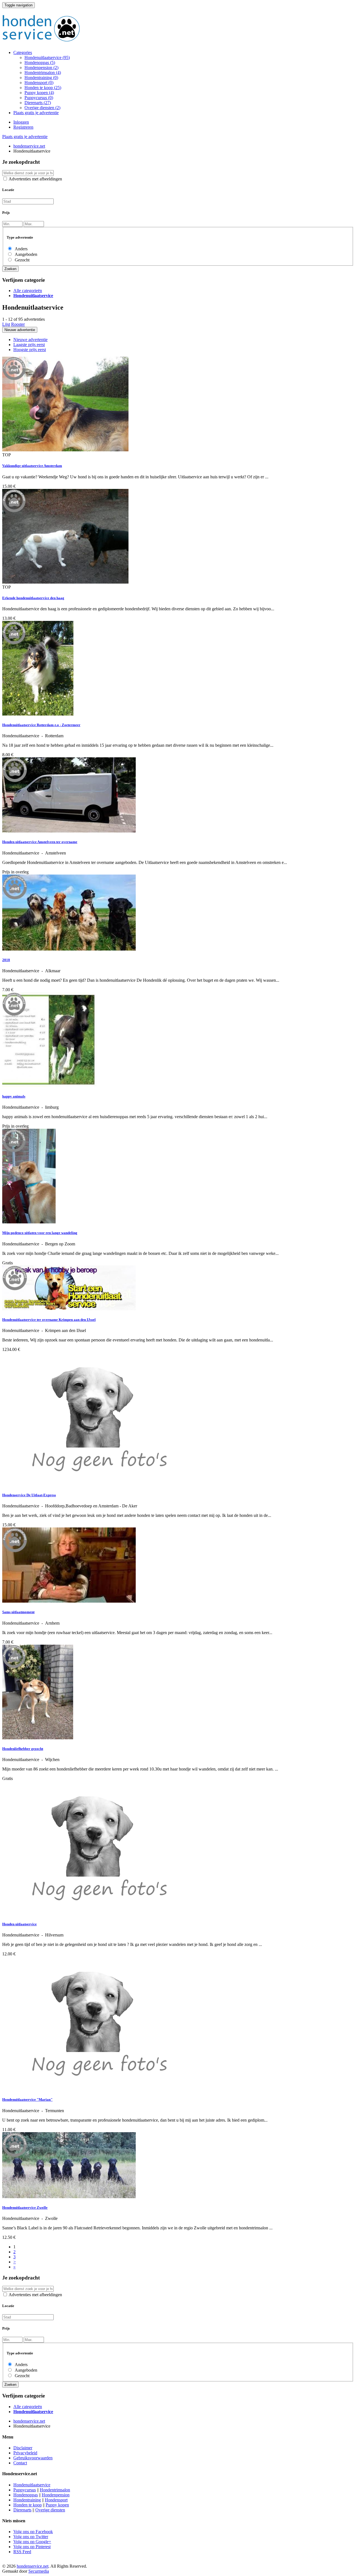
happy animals (14, 1096)
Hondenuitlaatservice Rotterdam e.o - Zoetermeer (41, 725)
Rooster (18, 324)
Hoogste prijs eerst (30, 350)
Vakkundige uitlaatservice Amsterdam (32, 466)
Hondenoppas (40, 63)
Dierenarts (38, 103)
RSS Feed (22, 2552)
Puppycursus (39, 98)
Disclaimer (23, 2448)
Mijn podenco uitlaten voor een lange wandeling (40, 1233)
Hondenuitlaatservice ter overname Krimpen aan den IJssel (49, 1320)
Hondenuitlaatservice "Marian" (27, 2099)
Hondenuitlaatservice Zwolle (25, 2208)
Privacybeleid (25, 2453)
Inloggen (21, 122)
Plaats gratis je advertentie (36, 113)
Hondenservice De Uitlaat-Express (29, 1495)
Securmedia (39, 2571)
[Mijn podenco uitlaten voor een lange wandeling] (29, 1222)
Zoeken (10, 269)
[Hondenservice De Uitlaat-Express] (91, 1484)
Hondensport (39, 83)
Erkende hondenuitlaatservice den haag (33, 598)
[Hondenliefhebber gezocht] (38, 1738)
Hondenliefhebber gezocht (23, 1749)
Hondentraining (41, 78)
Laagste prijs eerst (29, 345)
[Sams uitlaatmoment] (69, 1601)
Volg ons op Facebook (33, 2532)
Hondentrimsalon (43, 73)
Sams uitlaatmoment (18, 1612)
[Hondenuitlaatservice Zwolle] (69, 2197)
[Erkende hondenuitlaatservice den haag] (65, 582)
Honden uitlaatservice (19, 1924)
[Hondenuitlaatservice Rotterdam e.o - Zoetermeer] (38, 714)
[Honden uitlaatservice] (91, 1913)
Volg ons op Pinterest (32, 2547)
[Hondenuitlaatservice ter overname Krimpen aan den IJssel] (69, 1309)
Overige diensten (42, 108)
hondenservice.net (33, 2566)
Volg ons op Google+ (32, 2542)
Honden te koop (43, 88)
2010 (6, 960)
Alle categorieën (28, 291)
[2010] (69, 949)
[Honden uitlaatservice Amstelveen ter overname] (69, 831)
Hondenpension (41, 68)
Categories (23, 52)
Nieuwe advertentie (20, 330)
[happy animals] (50, 1085)
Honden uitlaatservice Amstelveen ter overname (40, 842)
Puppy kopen (39, 93)
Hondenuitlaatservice (47, 57)
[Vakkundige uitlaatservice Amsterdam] (65, 450)
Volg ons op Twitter (31, 2537)
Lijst (6, 324)
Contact (20, 2463)
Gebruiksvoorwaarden (33, 2458)
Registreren (23, 127)
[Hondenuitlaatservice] (91, 2089)
